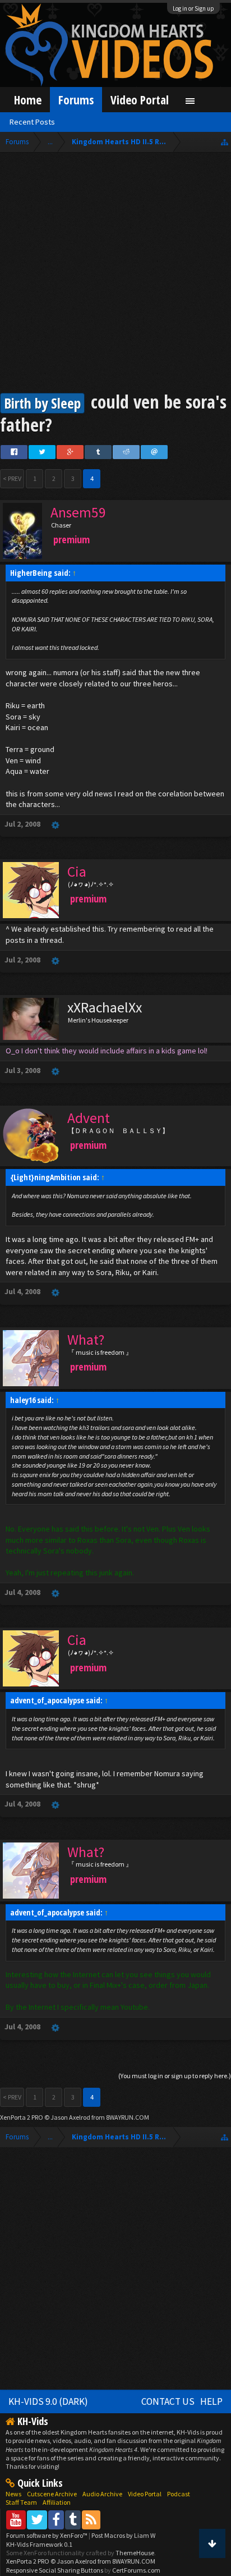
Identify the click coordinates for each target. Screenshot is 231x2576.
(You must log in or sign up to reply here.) (175, 2076)
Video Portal (140, 100)
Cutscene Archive (52, 2494)
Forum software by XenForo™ (47, 2535)
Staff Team (21, 2502)
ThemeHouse (135, 2553)
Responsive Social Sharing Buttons (55, 2570)
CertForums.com (136, 2570)
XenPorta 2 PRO (22, 2117)
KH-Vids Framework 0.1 (39, 2544)
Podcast (179, 2494)
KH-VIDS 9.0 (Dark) (48, 2401)
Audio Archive (102, 2494)
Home (28, 100)
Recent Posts (32, 122)
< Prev (12, 478)
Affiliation (57, 2502)
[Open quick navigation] (225, 142)
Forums (76, 100)
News (13, 2494)
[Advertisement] (115, 274)
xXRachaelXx (105, 1007)
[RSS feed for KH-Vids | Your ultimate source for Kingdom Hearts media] (91, 2520)
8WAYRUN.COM (128, 2117)
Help (211, 2401)
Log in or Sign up (193, 8)
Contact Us (168, 2401)
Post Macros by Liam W (123, 2535)
